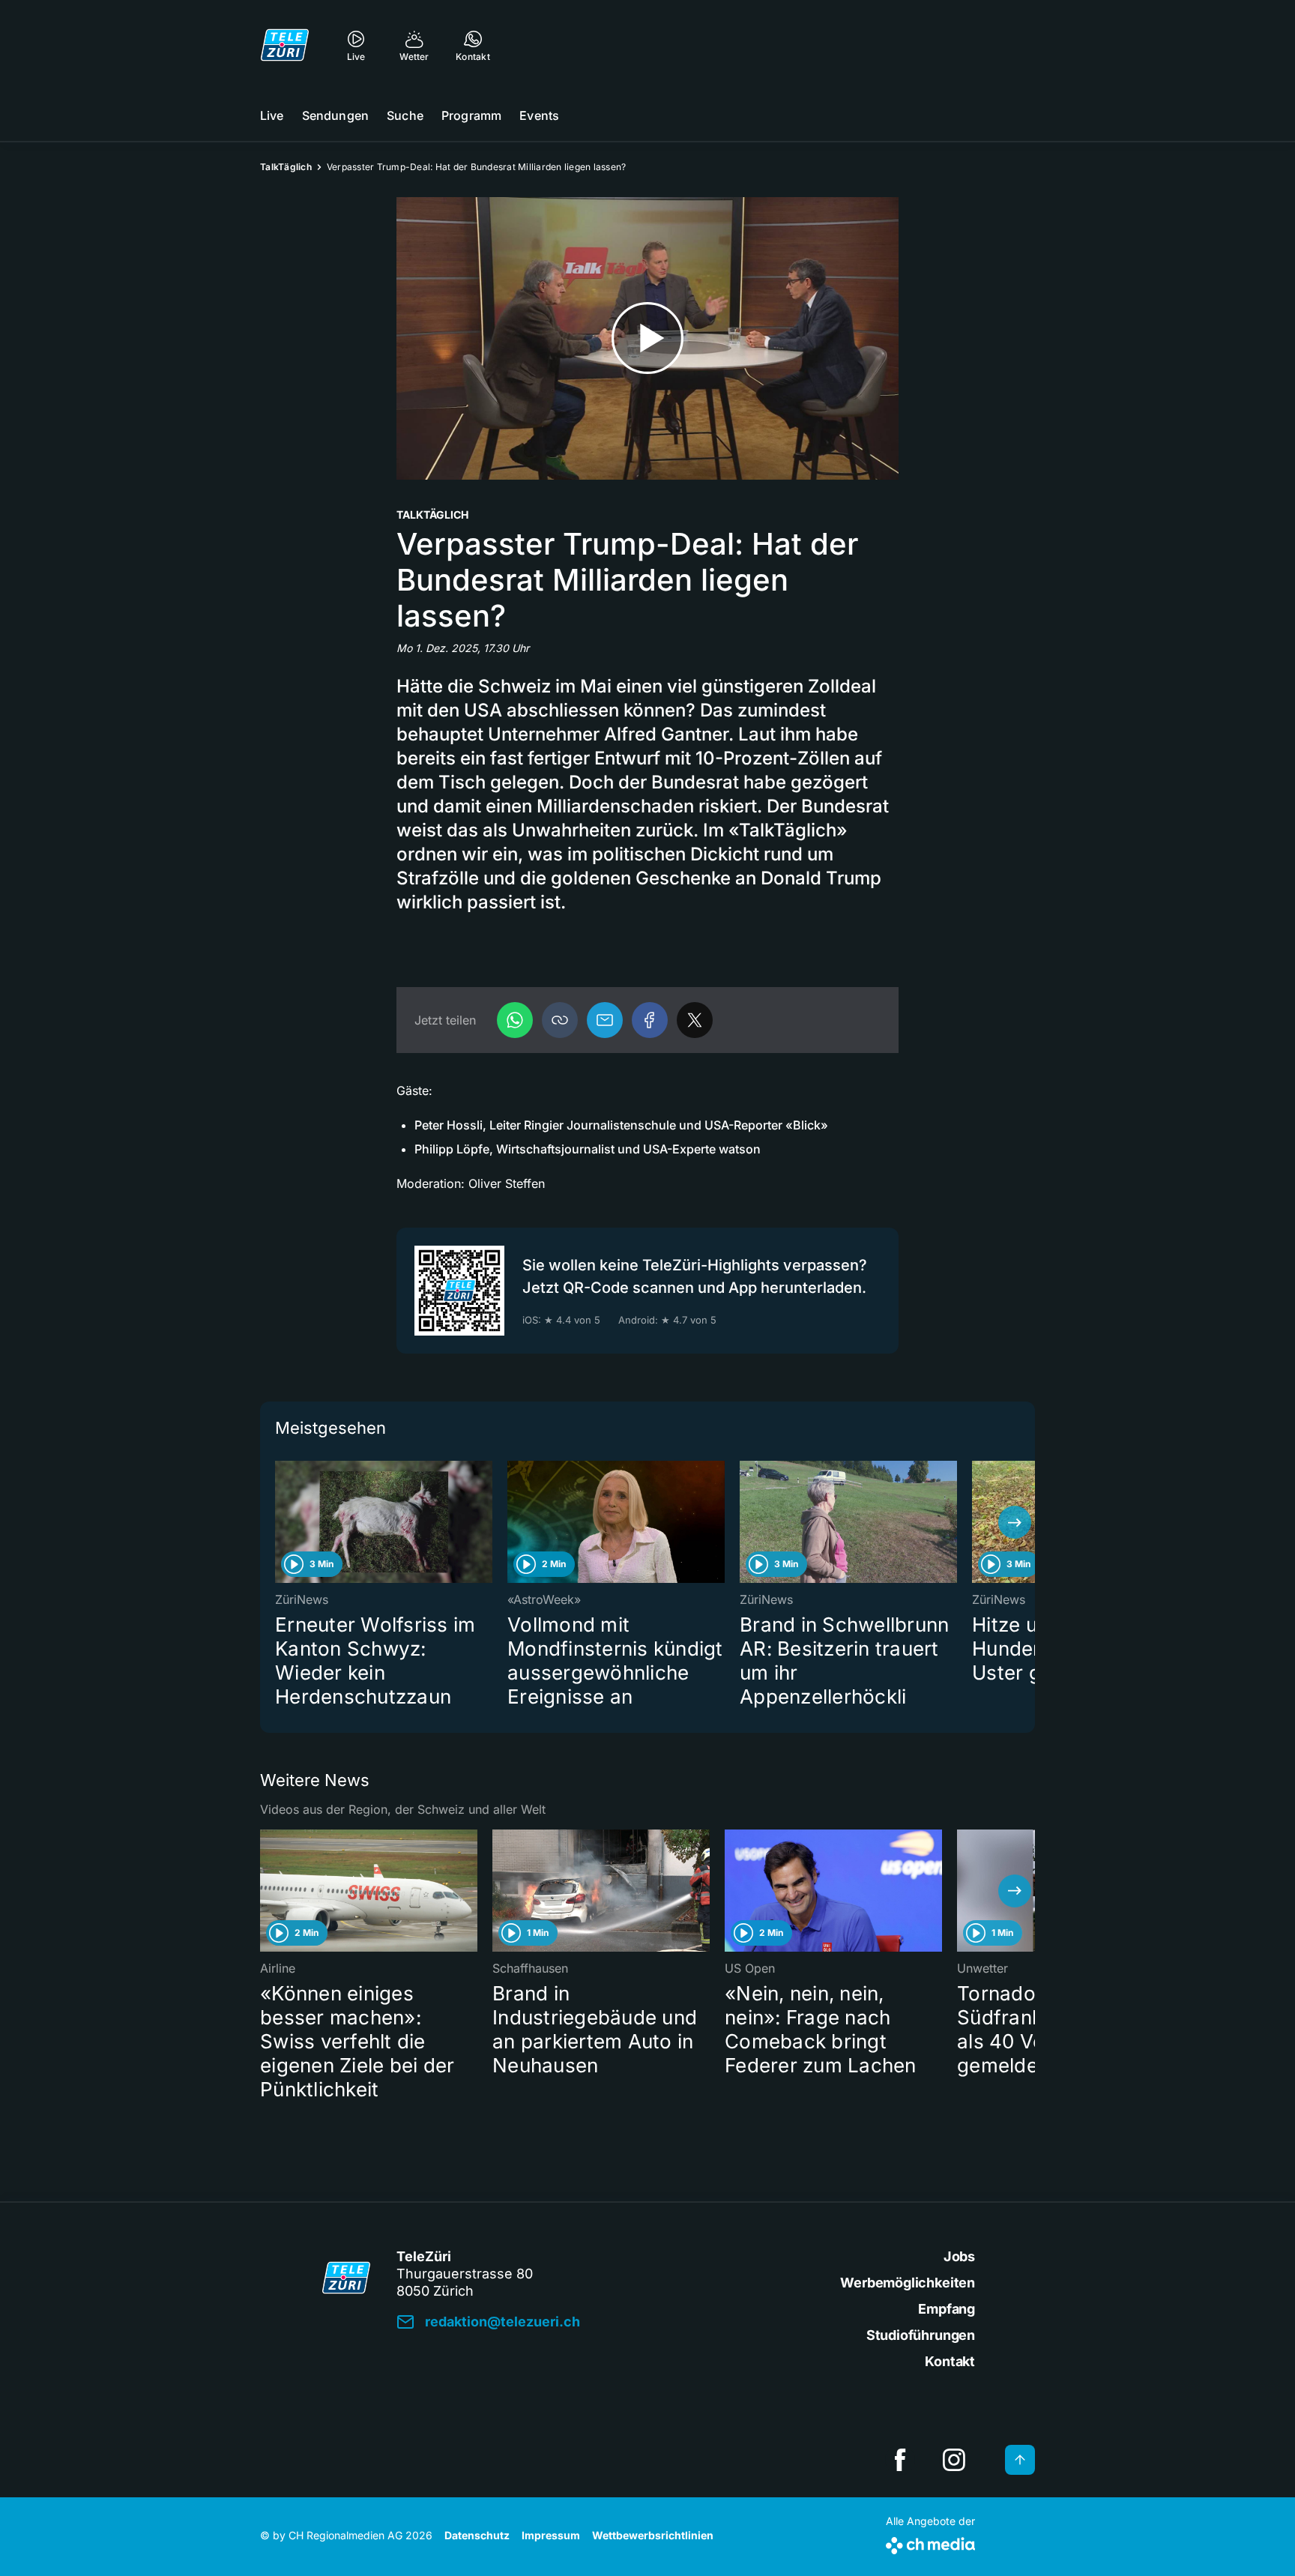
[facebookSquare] (900, 2460)
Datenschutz (477, 2535)
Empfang (947, 2309)
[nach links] (280, 1522)
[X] (695, 1020)
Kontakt (950, 2361)
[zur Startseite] (285, 45)
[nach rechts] (1015, 1522)
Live (272, 115)
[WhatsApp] (515, 1020)
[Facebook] (650, 1020)
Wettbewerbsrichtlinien (653, 2535)
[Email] (605, 1020)
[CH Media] (930, 2543)
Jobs (959, 2256)
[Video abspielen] (647, 338)
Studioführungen (921, 2335)
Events (539, 115)
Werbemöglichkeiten (908, 2283)
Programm (471, 115)
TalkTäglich (286, 167)
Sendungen (335, 115)
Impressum (551, 2535)
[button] (560, 1020)
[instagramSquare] (954, 2460)
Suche (405, 115)
